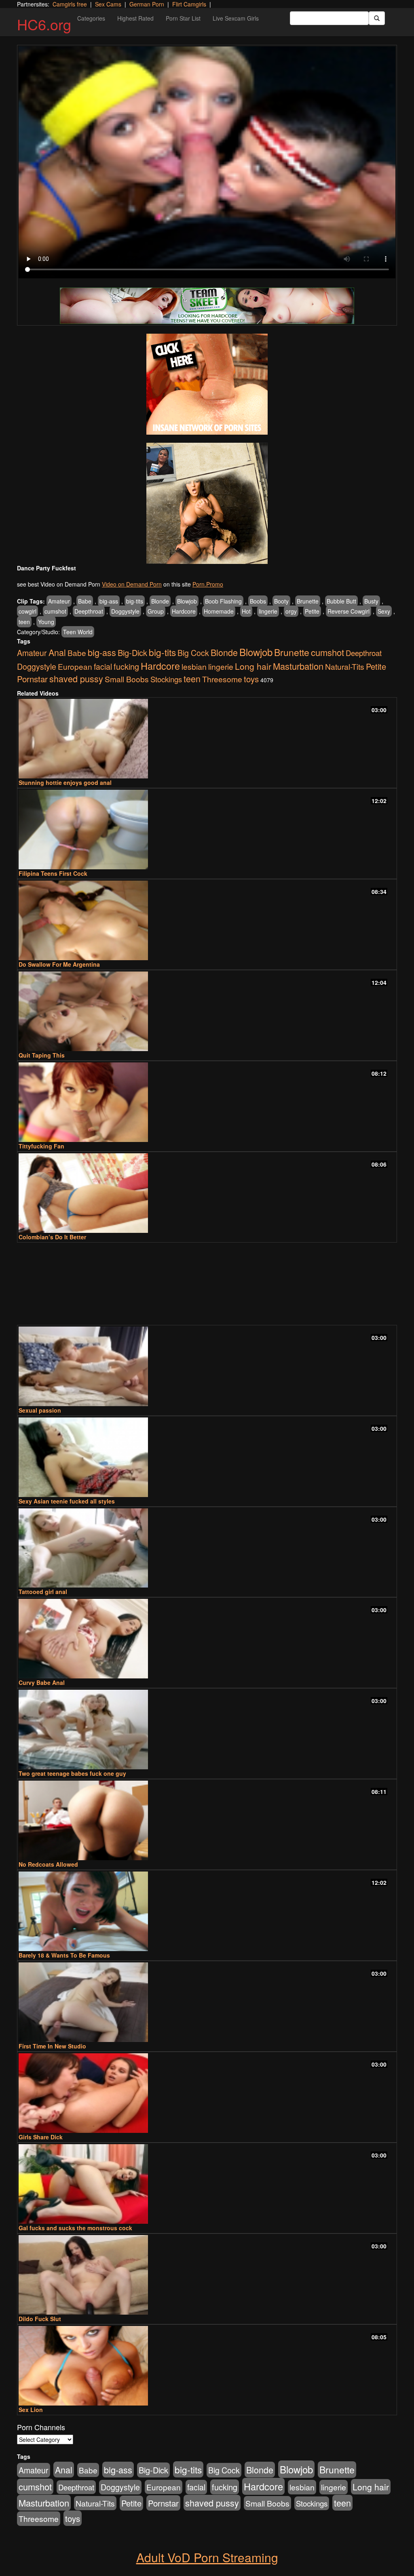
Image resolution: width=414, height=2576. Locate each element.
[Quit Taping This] (207, 1011)
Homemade (219, 611)
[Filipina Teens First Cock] (207, 830)
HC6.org (44, 24)
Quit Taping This (42, 1055)
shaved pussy (76, 678)
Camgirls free (70, 4)
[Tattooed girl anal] (207, 1548)
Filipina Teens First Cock (53, 873)
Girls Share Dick (41, 2137)
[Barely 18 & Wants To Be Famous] (207, 1911)
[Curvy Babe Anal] (207, 1639)
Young (46, 622)
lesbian (194, 667)
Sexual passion (40, 1410)
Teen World (78, 632)
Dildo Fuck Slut (40, 2319)
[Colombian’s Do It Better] (207, 1193)
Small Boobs (127, 679)
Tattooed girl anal (43, 1592)
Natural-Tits (345, 666)
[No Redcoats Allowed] (207, 1820)
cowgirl (27, 611)
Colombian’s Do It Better (52, 1237)
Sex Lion (31, 2410)
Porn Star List (183, 18)
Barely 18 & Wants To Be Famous (64, 1955)
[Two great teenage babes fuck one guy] (207, 1730)
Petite (312, 611)
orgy (291, 611)
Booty (281, 601)
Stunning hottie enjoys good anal (65, 782)
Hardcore (184, 611)
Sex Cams (108, 4)
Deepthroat (89, 611)
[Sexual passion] (207, 1366)
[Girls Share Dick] (207, 2093)
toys (251, 679)
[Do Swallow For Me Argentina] (207, 920)
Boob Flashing (223, 601)
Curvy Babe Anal (42, 1682)
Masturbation (298, 666)
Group (156, 611)
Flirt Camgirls (189, 4)
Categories (91, 18)
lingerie (268, 611)
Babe (85, 601)
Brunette (308, 601)
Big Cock (193, 653)
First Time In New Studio (52, 2046)
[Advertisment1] (207, 384)
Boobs (258, 601)
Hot (246, 611)
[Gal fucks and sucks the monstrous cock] (207, 2184)
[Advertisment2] (207, 503)
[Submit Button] (377, 18)
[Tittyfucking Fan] (207, 1102)
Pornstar (32, 679)
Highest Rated (135, 18)
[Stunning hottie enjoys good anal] (207, 739)
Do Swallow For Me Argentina (59, 964)
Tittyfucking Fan (41, 1146)
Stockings (166, 679)
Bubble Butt (341, 601)
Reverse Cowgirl (349, 611)
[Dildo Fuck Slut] (207, 2275)
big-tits (135, 601)
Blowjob (187, 601)
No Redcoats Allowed (48, 1864)
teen (24, 622)
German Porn (147, 4)
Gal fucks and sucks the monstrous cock (75, 2228)
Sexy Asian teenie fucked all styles (67, 1501)
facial (103, 667)
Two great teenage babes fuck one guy (72, 1773)
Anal (57, 652)
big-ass (109, 601)
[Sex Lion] (207, 2366)
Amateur (59, 601)
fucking (126, 666)
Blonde (160, 601)
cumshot (55, 611)
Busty (371, 601)
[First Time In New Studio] (207, 2002)
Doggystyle (125, 611)
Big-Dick (132, 653)
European (75, 666)
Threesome (222, 679)
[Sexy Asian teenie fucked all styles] (207, 1457)
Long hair (253, 666)
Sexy (384, 611)
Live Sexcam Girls (236, 18)
